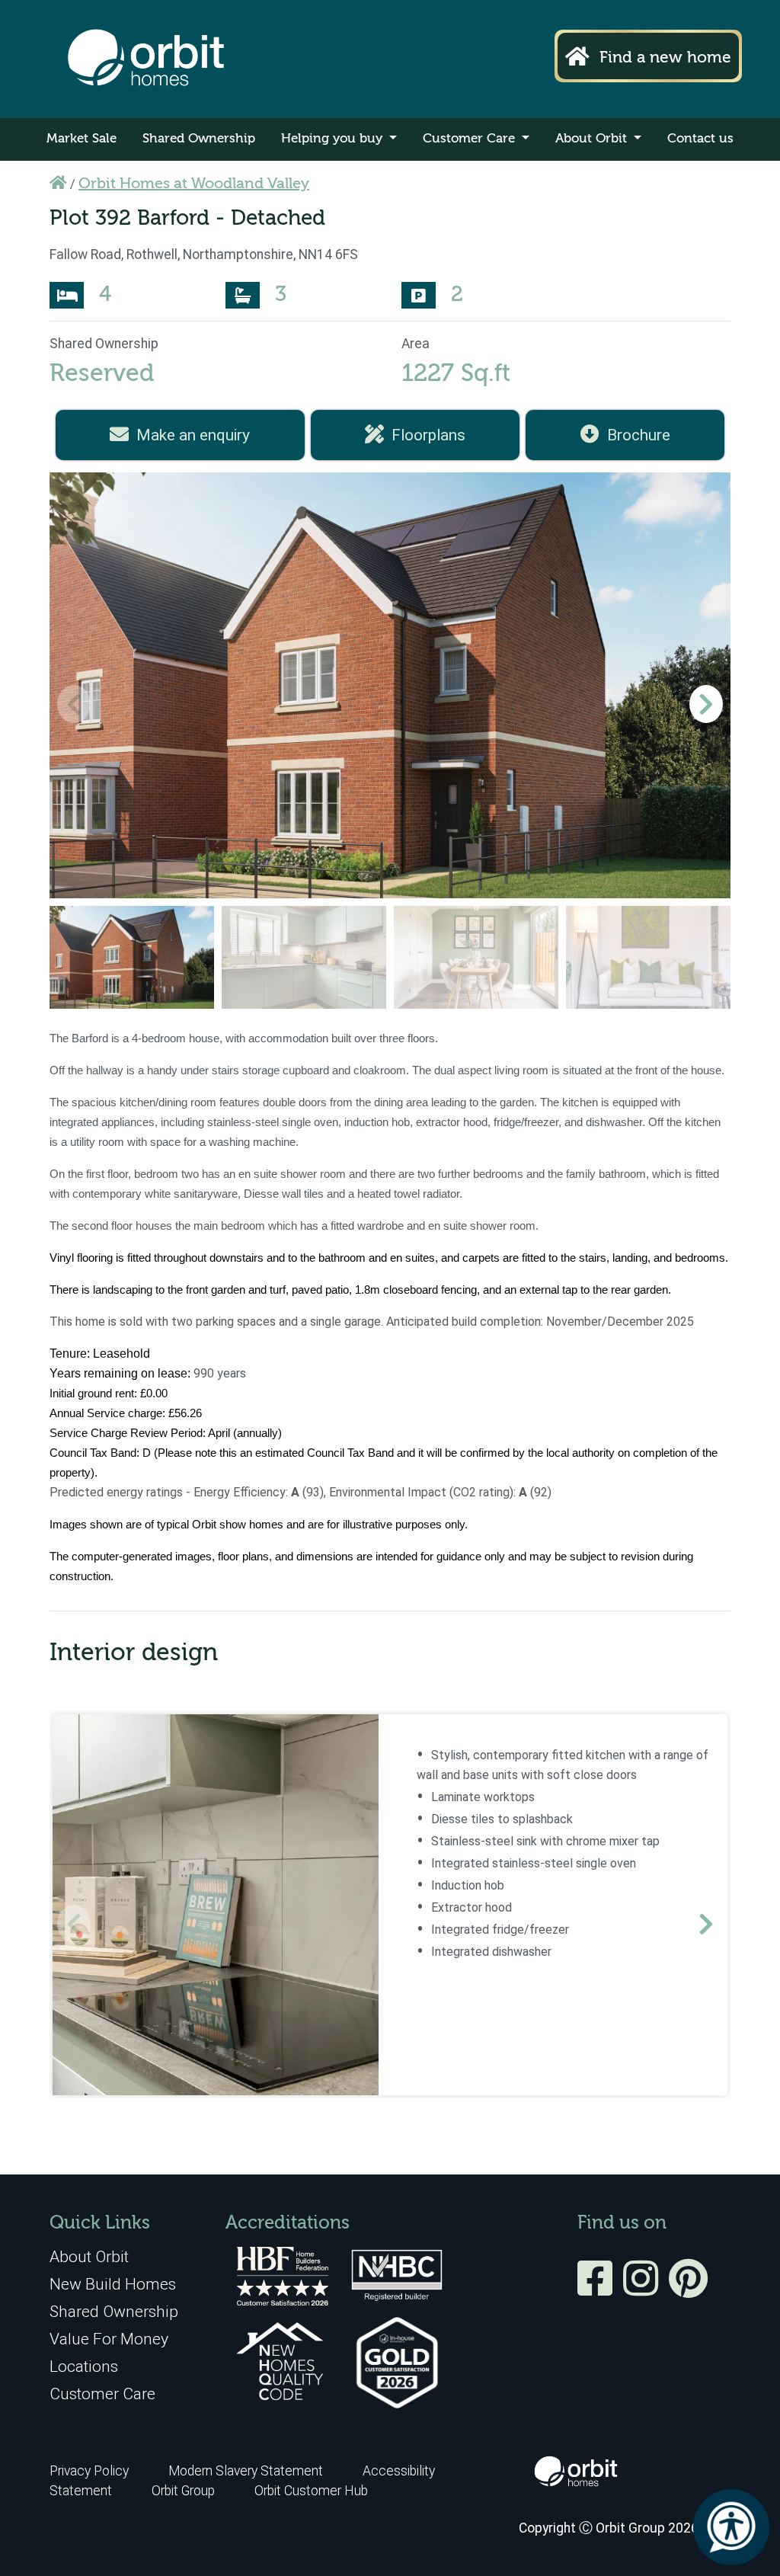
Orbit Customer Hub (311, 2491)
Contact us (700, 139)
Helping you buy (334, 139)
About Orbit (593, 139)
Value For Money (109, 2339)
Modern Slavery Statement (247, 2471)
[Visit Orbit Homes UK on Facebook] (599, 2289)
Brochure (639, 435)
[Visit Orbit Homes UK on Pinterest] (688, 2289)
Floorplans (428, 435)
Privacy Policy (89, 2471)
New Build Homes (113, 2284)
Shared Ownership (199, 139)
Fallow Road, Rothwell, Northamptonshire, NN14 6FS (204, 254)
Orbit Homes (146, 59)
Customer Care (471, 139)
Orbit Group (183, 2491)
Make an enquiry (193, 435)
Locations (84, 2366)
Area (416, 344)
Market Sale (82, 139)
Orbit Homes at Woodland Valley (194, 184)
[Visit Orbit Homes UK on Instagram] (644, 2289)
